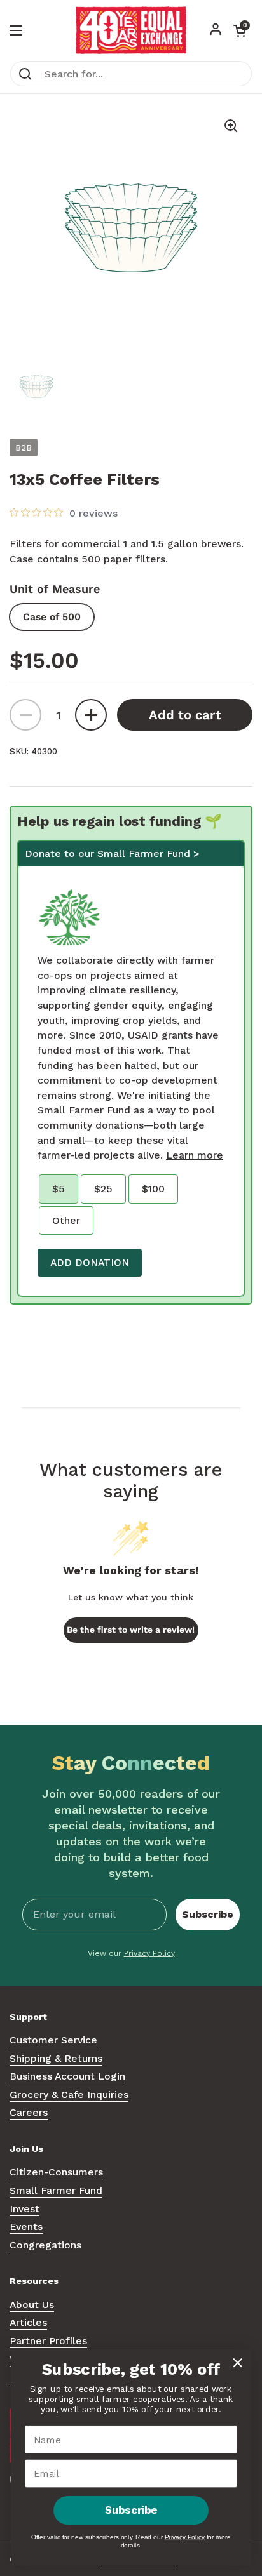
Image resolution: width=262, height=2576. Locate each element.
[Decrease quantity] (25, 715)
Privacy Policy (149, 1953)
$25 (103, 1189)
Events (26, 2227)
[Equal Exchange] (131, 30)
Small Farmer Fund (56, 2190)
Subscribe (208, 1914)
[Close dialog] (238, 2362)
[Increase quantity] (91, 715)
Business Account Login (67, 2076)
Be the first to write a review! (131, 1630)
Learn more (195, 1155)
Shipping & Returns (56, 2058)
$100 (153, 1189)
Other (66, 1220)
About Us (32, 2305)
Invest (24, 2209)
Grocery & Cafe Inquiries (69, 2095)
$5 (59, 1189)
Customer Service (53, 2040)
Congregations (45, 2245)
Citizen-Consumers (56, 2172)
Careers (29, 2112)
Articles (28, 2322)
